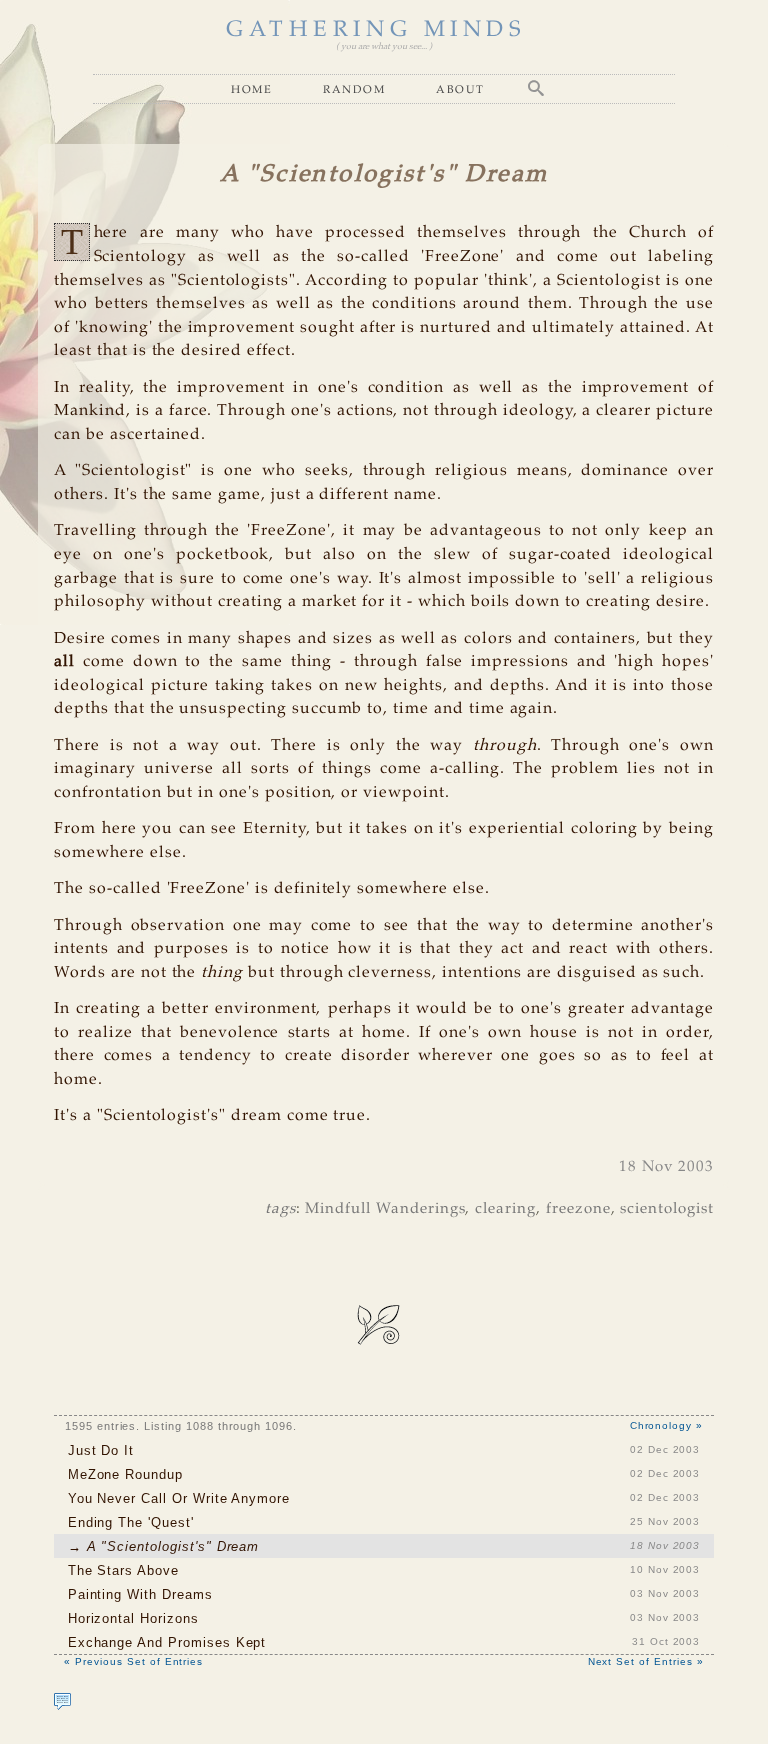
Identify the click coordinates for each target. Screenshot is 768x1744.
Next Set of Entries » (646, 1661)
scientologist (666, 1209)
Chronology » (666, 1425)
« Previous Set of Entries (133, 1661)
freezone (578, 1209)
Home (251, 89)
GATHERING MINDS (376, 30)
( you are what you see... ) (384, 46)
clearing (505, 1209)
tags (280, 1209)
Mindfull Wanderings (385, 1209)
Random (354, 89)
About (460, 89)
